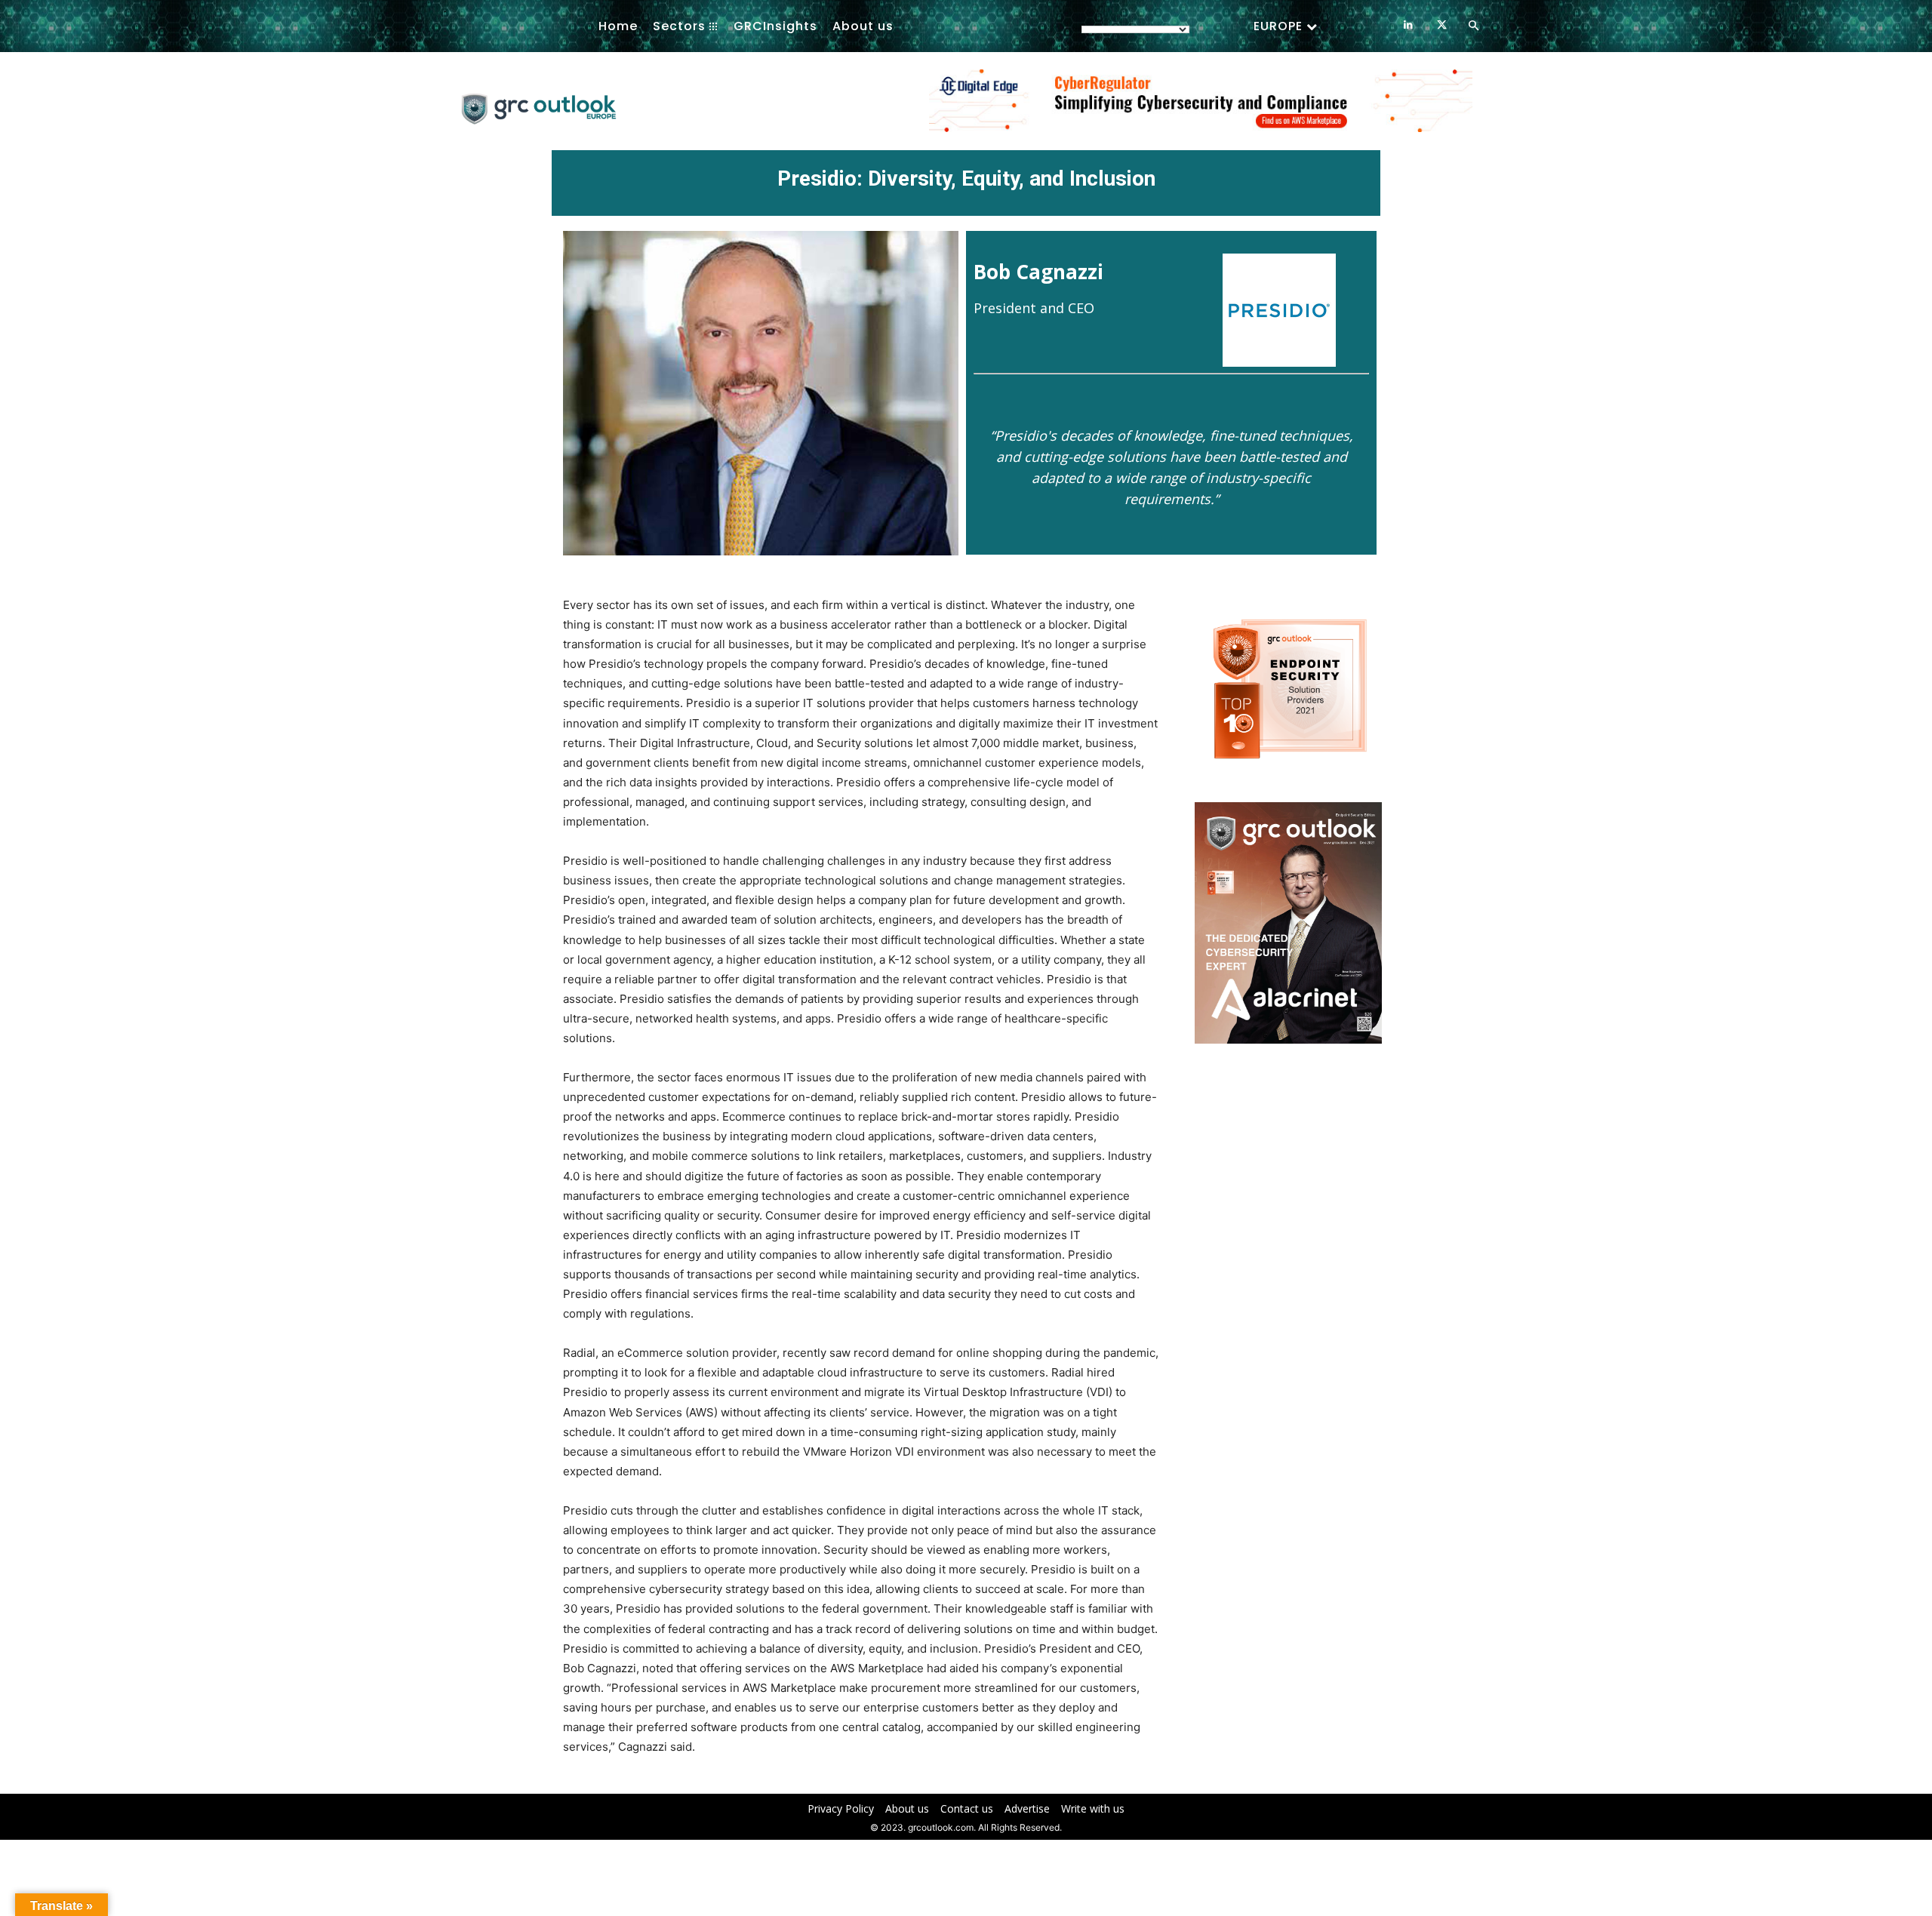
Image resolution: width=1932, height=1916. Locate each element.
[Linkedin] (1408, 25)
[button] (1473, 26)
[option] (1201, 109)
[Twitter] (1442, 25)
